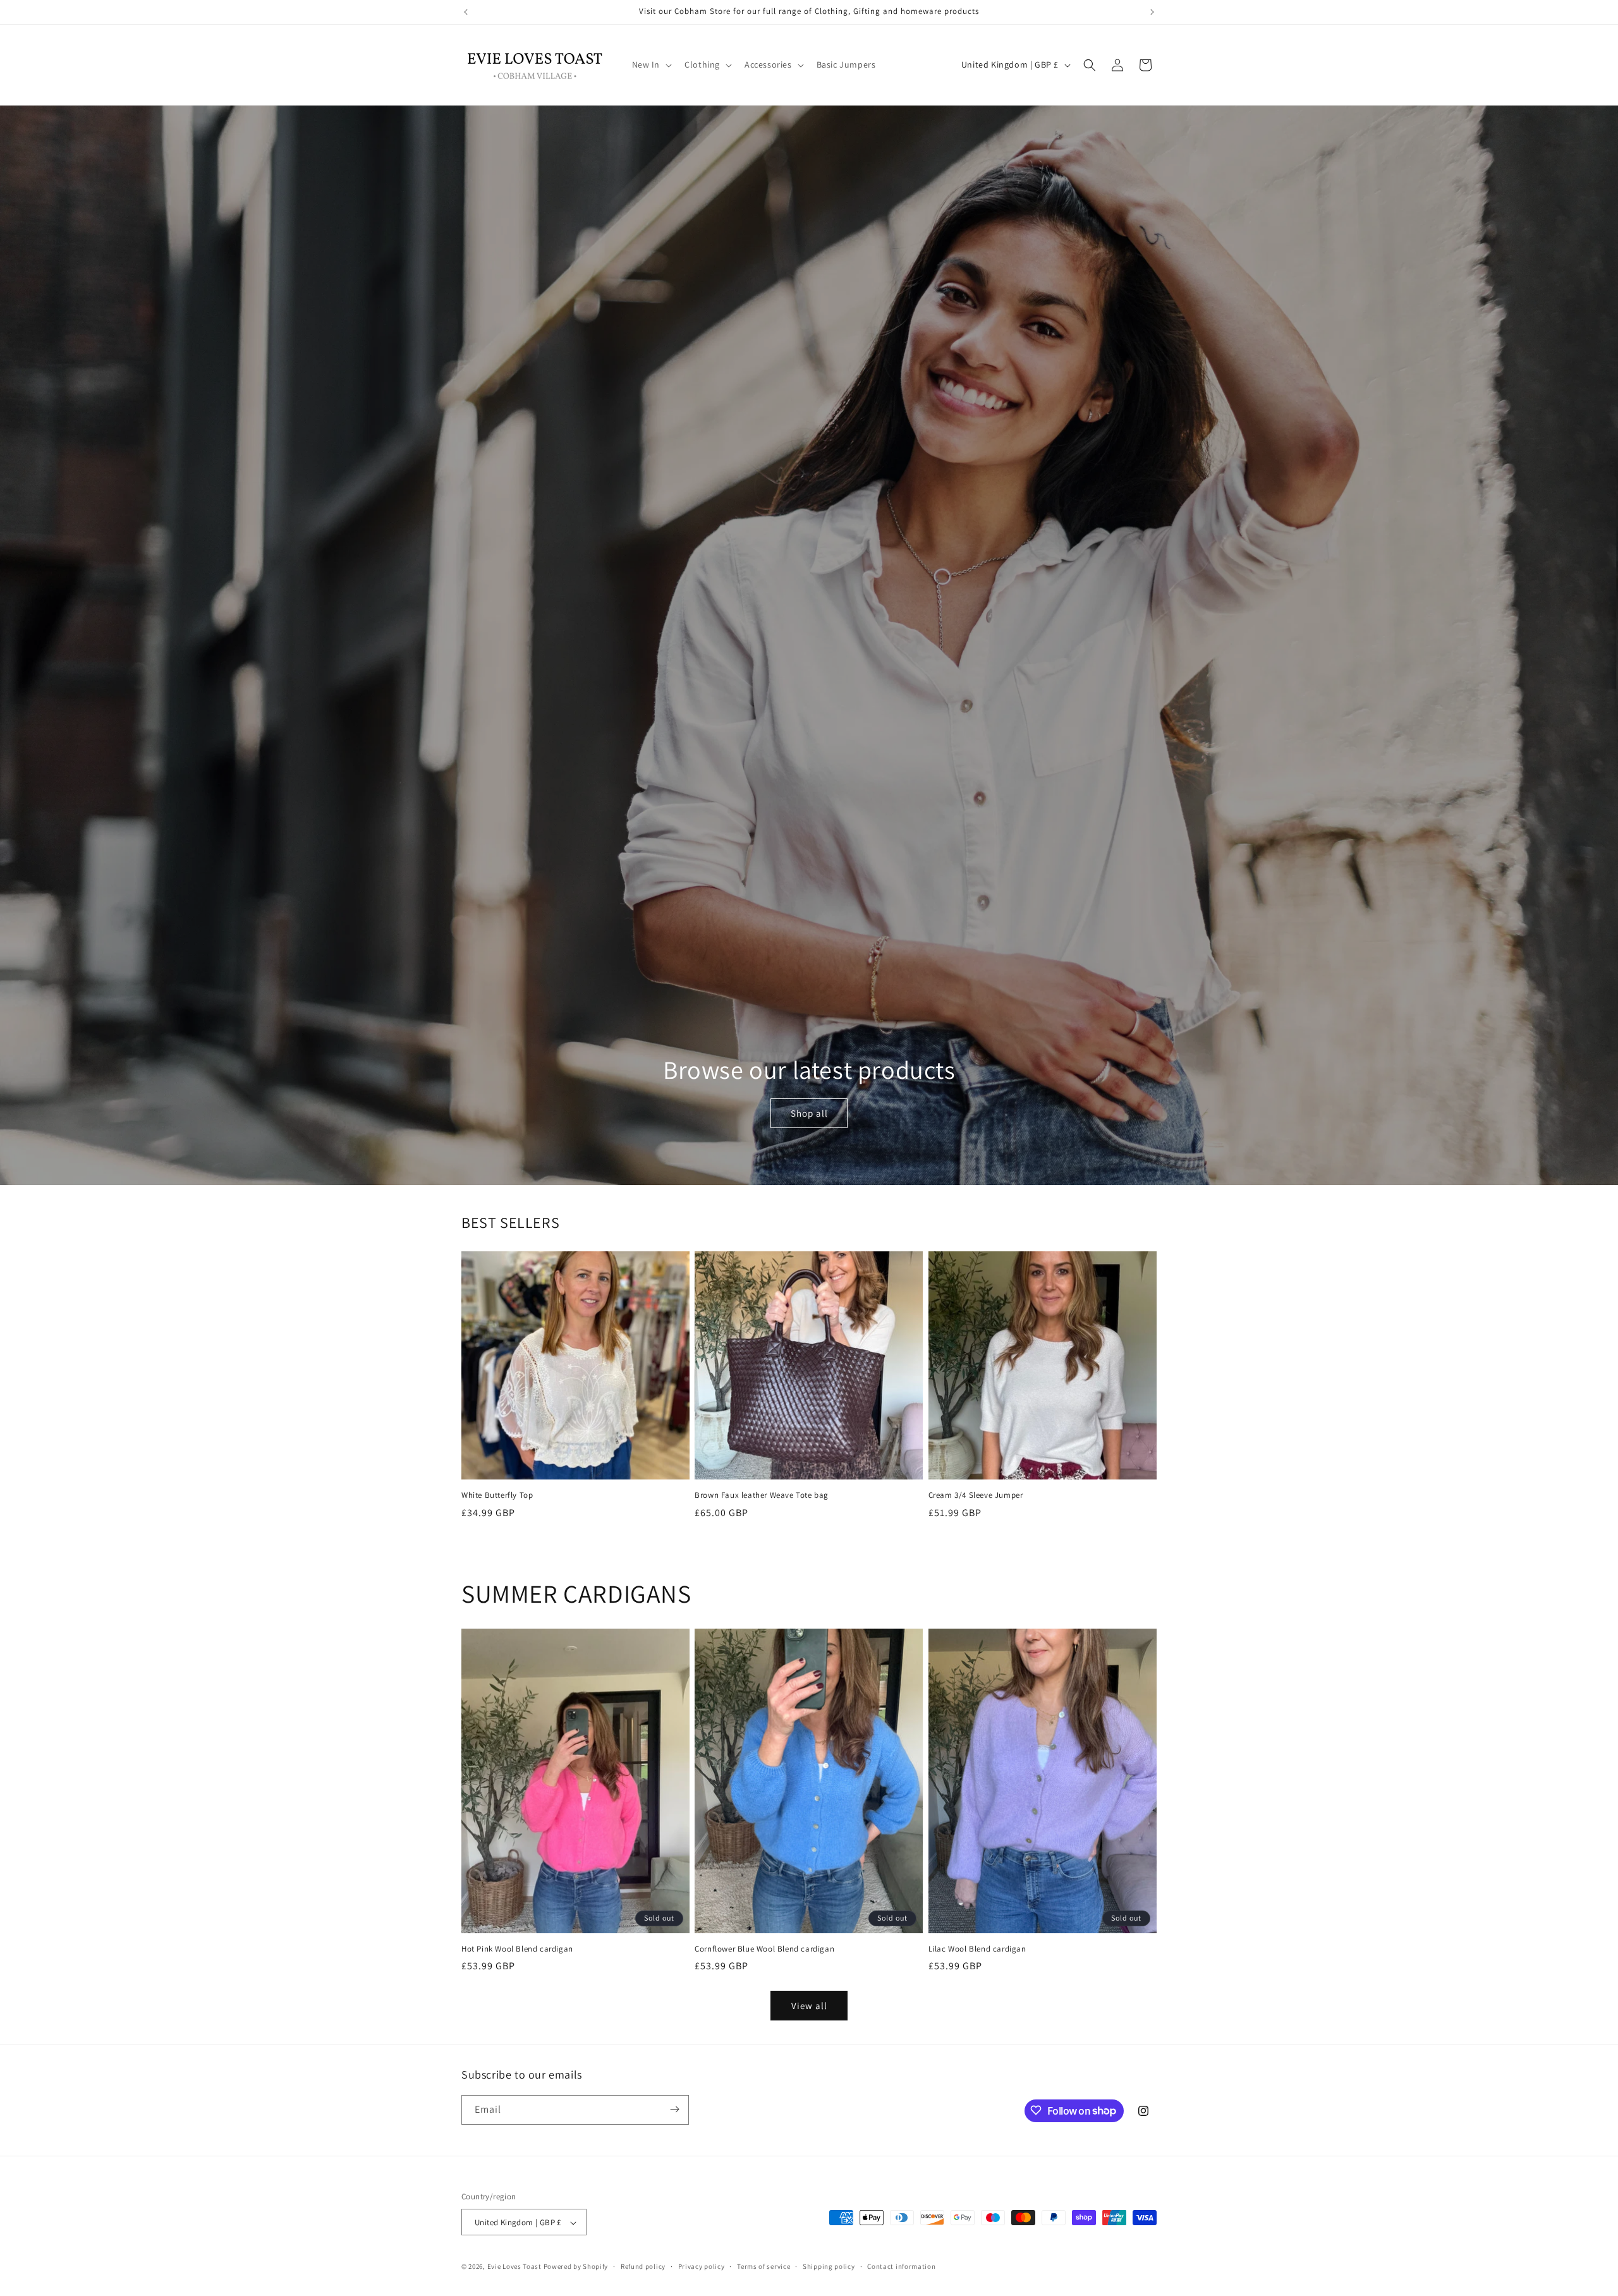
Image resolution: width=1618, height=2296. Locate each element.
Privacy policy (702, 2266)
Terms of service (763, 2266)
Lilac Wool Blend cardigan (977, 1949)
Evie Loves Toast (514, 2267)
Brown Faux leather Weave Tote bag (762, 1495)
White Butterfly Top (497, 1495)
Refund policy (643, 2266)
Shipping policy (829, 2266)
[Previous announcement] (466, 12)
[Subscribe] (674, 2109)
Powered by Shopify (576, 2267)
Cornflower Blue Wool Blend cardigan (764, 1949)
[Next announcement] (1152, 12)
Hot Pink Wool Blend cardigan (517, 1949)
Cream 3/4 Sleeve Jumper (976, 1495)
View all (809, 2006)
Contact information (901, 2266)
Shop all (809, 1113)
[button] (651, 64)
